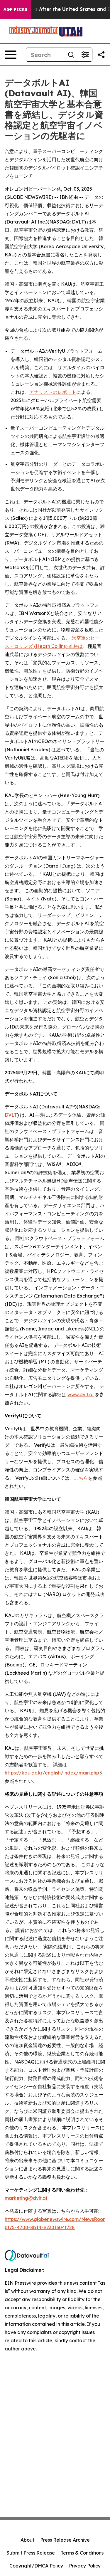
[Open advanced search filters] (85, 55)
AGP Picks (15, 9)
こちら (81, 1478)
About (27, 2540)
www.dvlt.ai (81, 1394)
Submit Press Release (31, 2553)
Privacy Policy (85, 2566)
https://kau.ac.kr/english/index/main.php (52, 1773)
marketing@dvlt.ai (26, 2198)
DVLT (11, 1115)
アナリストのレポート (53, 392)
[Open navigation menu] (11, 55)
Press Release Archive (65, 2540)
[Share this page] (101, 55)
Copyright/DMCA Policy (36, 2566)
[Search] (71, 55)
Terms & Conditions (82, 2553)
